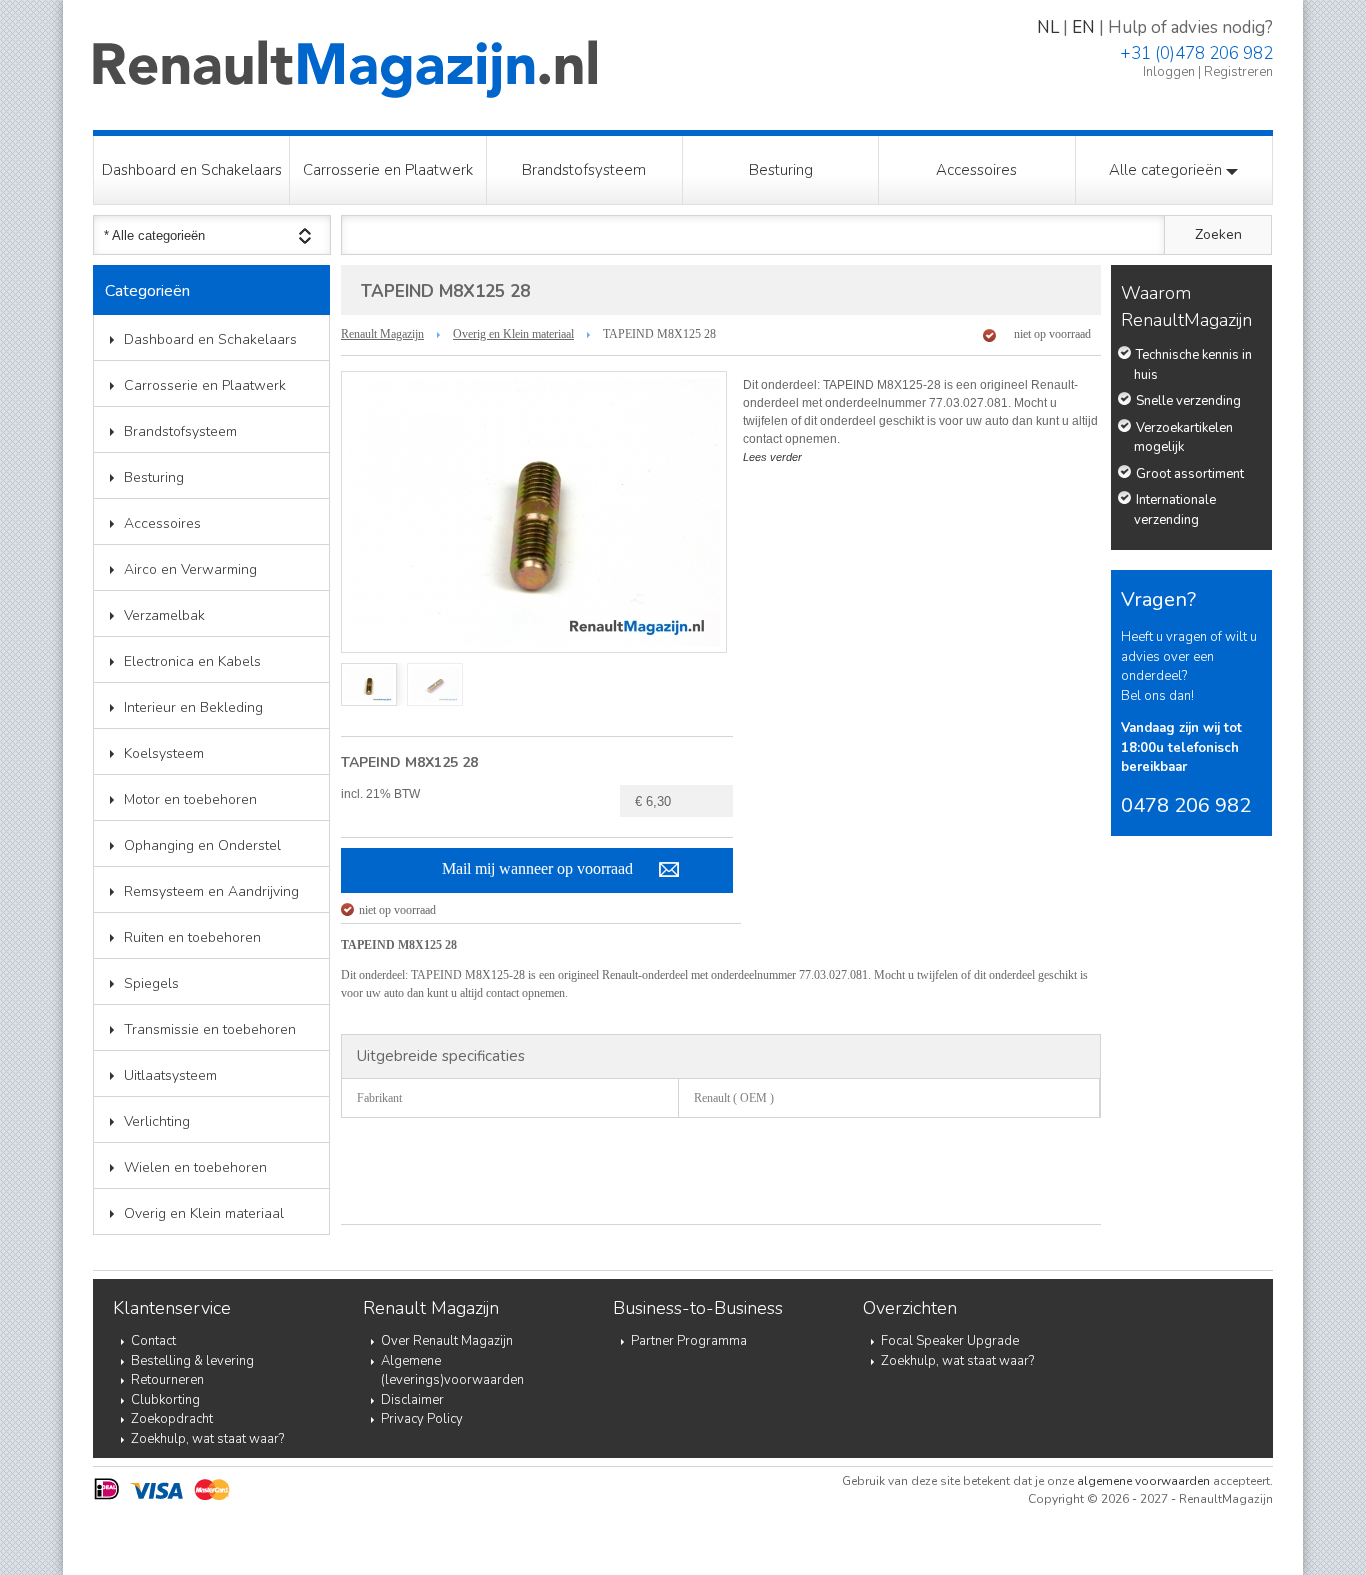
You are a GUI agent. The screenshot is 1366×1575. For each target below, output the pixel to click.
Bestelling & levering (192, 1361)
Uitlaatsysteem (170, 1075)
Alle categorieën (1167, 170)
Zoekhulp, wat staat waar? (207, 1439)
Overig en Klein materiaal (204, 1213)
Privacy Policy (422, 1419)
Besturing (781, 170)
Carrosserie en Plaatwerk (388, 170)
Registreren (1238, 72)
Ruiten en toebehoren (192, 937)
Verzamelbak (164, 615)
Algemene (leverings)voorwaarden (452, 1371)
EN (1083, 27)
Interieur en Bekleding (193, 707)
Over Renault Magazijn (447, 1341)
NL (1048, 27)
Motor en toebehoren (190, 799)
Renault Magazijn (382, 334)
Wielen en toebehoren (195, 1167)
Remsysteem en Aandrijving (211, 891)
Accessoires (976, 170)
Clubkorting (165, 1400)
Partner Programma (689, 1341)
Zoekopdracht (172, 1419)
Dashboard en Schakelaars (192, 170)
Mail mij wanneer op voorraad (537, 868)
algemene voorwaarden (1143, 1481)
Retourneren (167, 1380)
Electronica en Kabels (192, 661)
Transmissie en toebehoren (210, 1029)
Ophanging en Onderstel (202, 845)
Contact (153, 1341)
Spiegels (151, 983)
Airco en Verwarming (190, 569)
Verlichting (157, 1121)
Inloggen (1169, 72)
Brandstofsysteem (584, 170)
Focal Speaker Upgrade (950, 1341)
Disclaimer (412, 1400)
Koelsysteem (164, 753)
